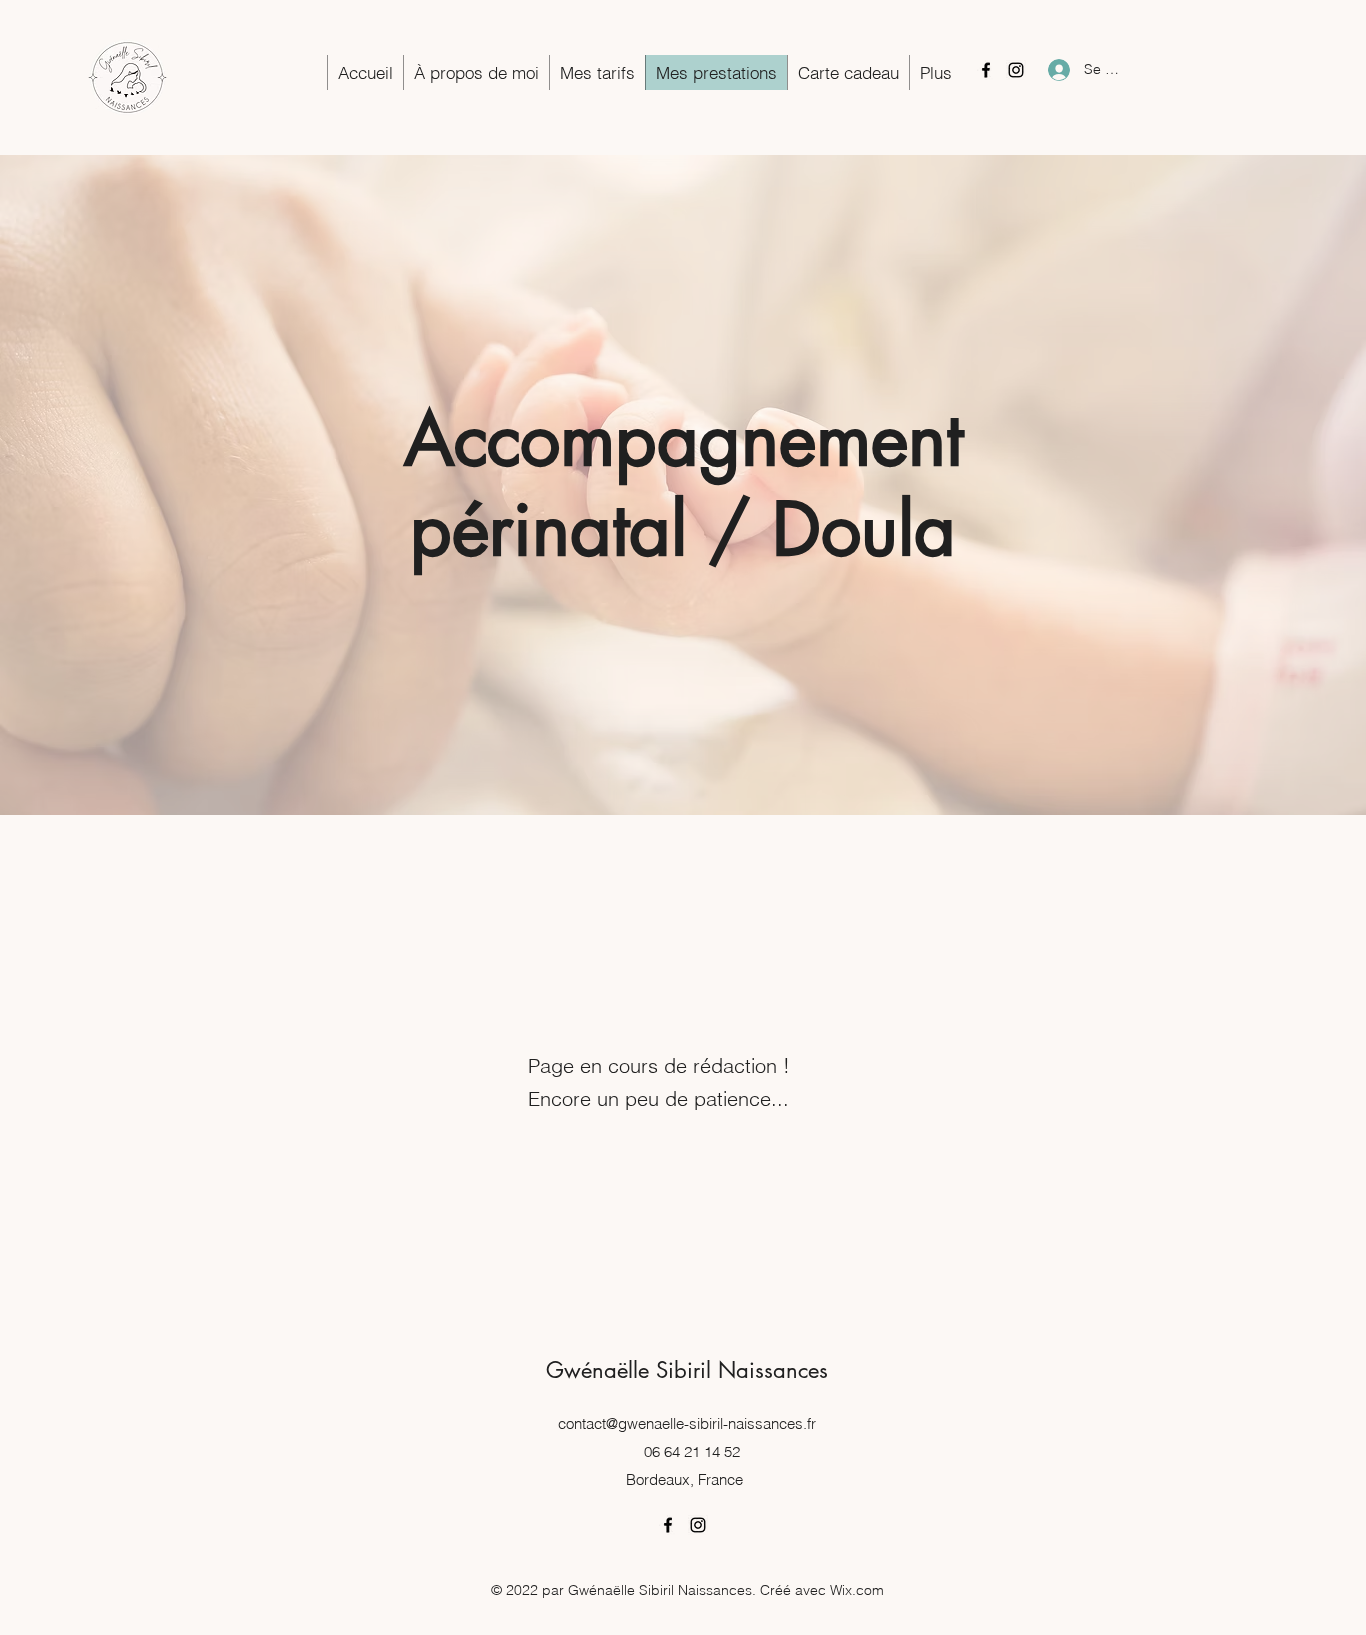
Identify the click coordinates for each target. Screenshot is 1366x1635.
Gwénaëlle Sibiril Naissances (687, 1370)
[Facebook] (986, 70)
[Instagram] (1016, 70)
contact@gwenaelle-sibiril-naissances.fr (687, 1423)
